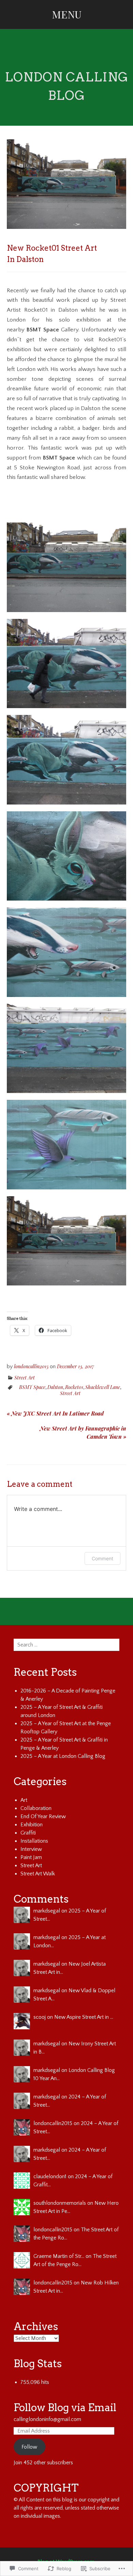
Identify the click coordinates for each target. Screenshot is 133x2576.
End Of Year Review (43, 1816)
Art (24, 1800)
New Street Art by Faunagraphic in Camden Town (83, 1432)
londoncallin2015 (31, 1366)
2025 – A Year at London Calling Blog (63, 1756)
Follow (29, 2447)
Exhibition (32, 1825)
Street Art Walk (38, 1874)
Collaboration (36, 1808)
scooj (40, 2017)
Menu (67, 14)
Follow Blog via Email (65, 2407)
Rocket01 (74, 1387)
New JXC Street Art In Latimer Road (55, 1413)
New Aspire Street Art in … (84, 2017)
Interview (31, 1849)
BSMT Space (32, 1387)
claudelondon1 (50, 2176)
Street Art (25, 1378)
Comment (102, 1558)
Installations (34, 1841)
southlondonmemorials (60, 2203)
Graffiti (28, 1833)
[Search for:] (66, 1645)
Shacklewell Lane (103, 1387)
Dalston (55, 1387)
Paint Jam (31, 1857)
